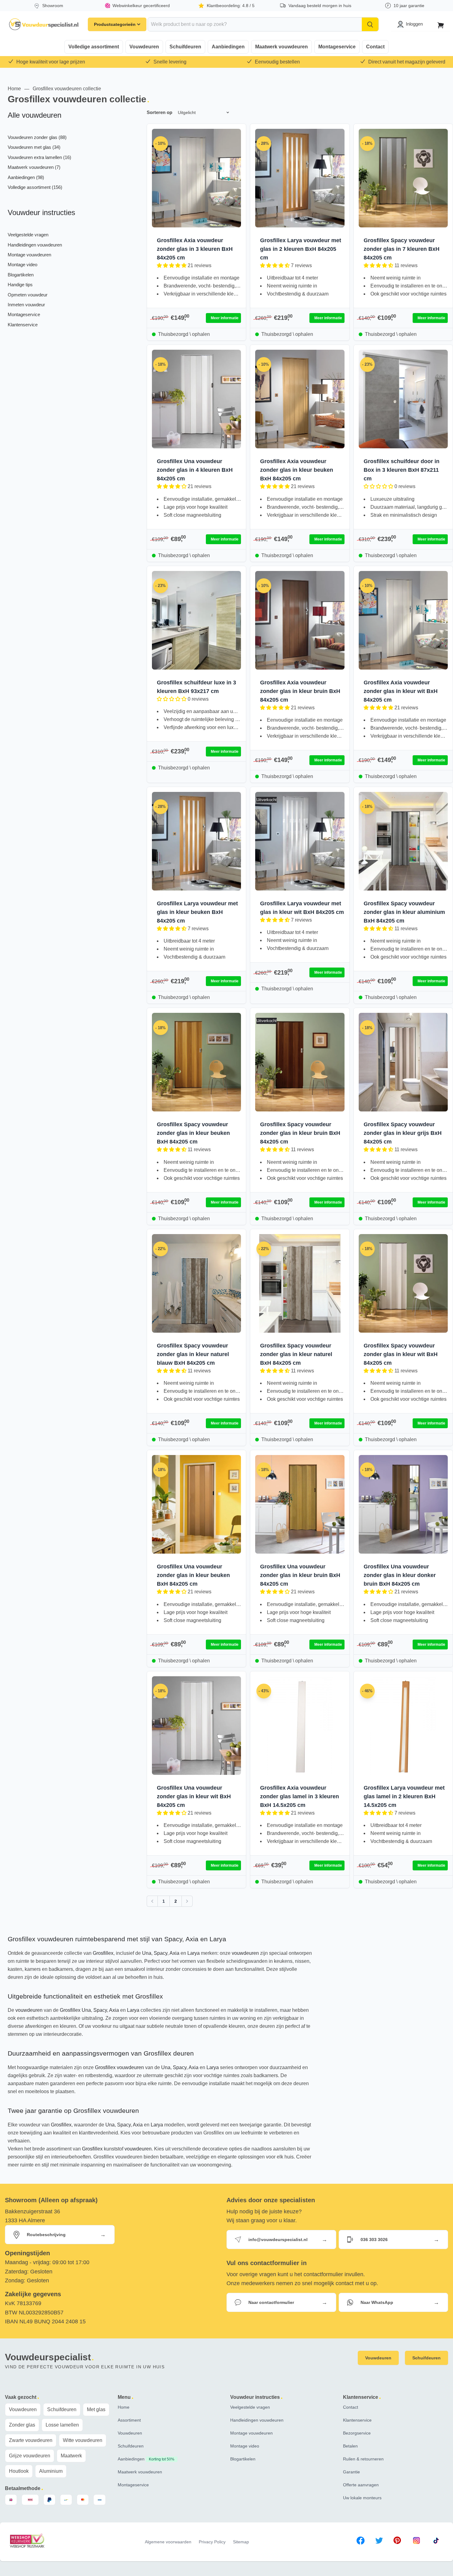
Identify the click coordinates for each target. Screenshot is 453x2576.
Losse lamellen (62, 2425)
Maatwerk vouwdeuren (282, 47)
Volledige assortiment (94, 47)
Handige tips (20, 285)
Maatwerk (71, 2456)
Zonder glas (22, 2425)
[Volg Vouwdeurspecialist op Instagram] (416, 2542)
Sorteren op (159, 112)
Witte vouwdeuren (83, 2440)
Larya (194, 1953)
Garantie (351, 2472)
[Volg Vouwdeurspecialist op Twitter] (379, 2542)
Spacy (161, 1953)
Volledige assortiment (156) (35, 187)
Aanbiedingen (228, 47)
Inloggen (414, 24)
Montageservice (337, 47)
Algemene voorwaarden (168, 2542)
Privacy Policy (212, 2542)
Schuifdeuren (185, 47)
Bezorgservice (357, 2433)
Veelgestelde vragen (28, 235)
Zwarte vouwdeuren (31, 2440)
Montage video (22, 265)
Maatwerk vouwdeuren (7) (34, 167)
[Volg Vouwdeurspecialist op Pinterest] (397, 2542)
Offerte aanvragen (361, 2485)
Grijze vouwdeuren (30, 2456)
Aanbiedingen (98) (26, 177)
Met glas (96, 2409)
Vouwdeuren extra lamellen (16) (39, 157)
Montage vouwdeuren (29, 255)
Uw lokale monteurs (362, 2498)
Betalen (350, 2446)
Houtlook (19, 2471)
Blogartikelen (21, 275)
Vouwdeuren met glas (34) (34, 147)
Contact (375, 47)
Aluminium (51, 2471)
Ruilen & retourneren (363, 2459)
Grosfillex (103, 1953)
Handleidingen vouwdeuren (35, 245)
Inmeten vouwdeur (26, 305)
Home (14, 89)
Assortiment (129, 2420)
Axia (174, 1953)
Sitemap (241, 2542)
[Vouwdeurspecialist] (44, 24)
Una (147, 1953)
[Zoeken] (370, 24)
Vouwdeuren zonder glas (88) (37, 137)
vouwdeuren (245, 1953)
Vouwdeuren (144, 47)
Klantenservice (23, 325)
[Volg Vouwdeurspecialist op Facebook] (361, 2542)
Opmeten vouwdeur (28, 295)
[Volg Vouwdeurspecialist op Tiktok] (436, 2542)
